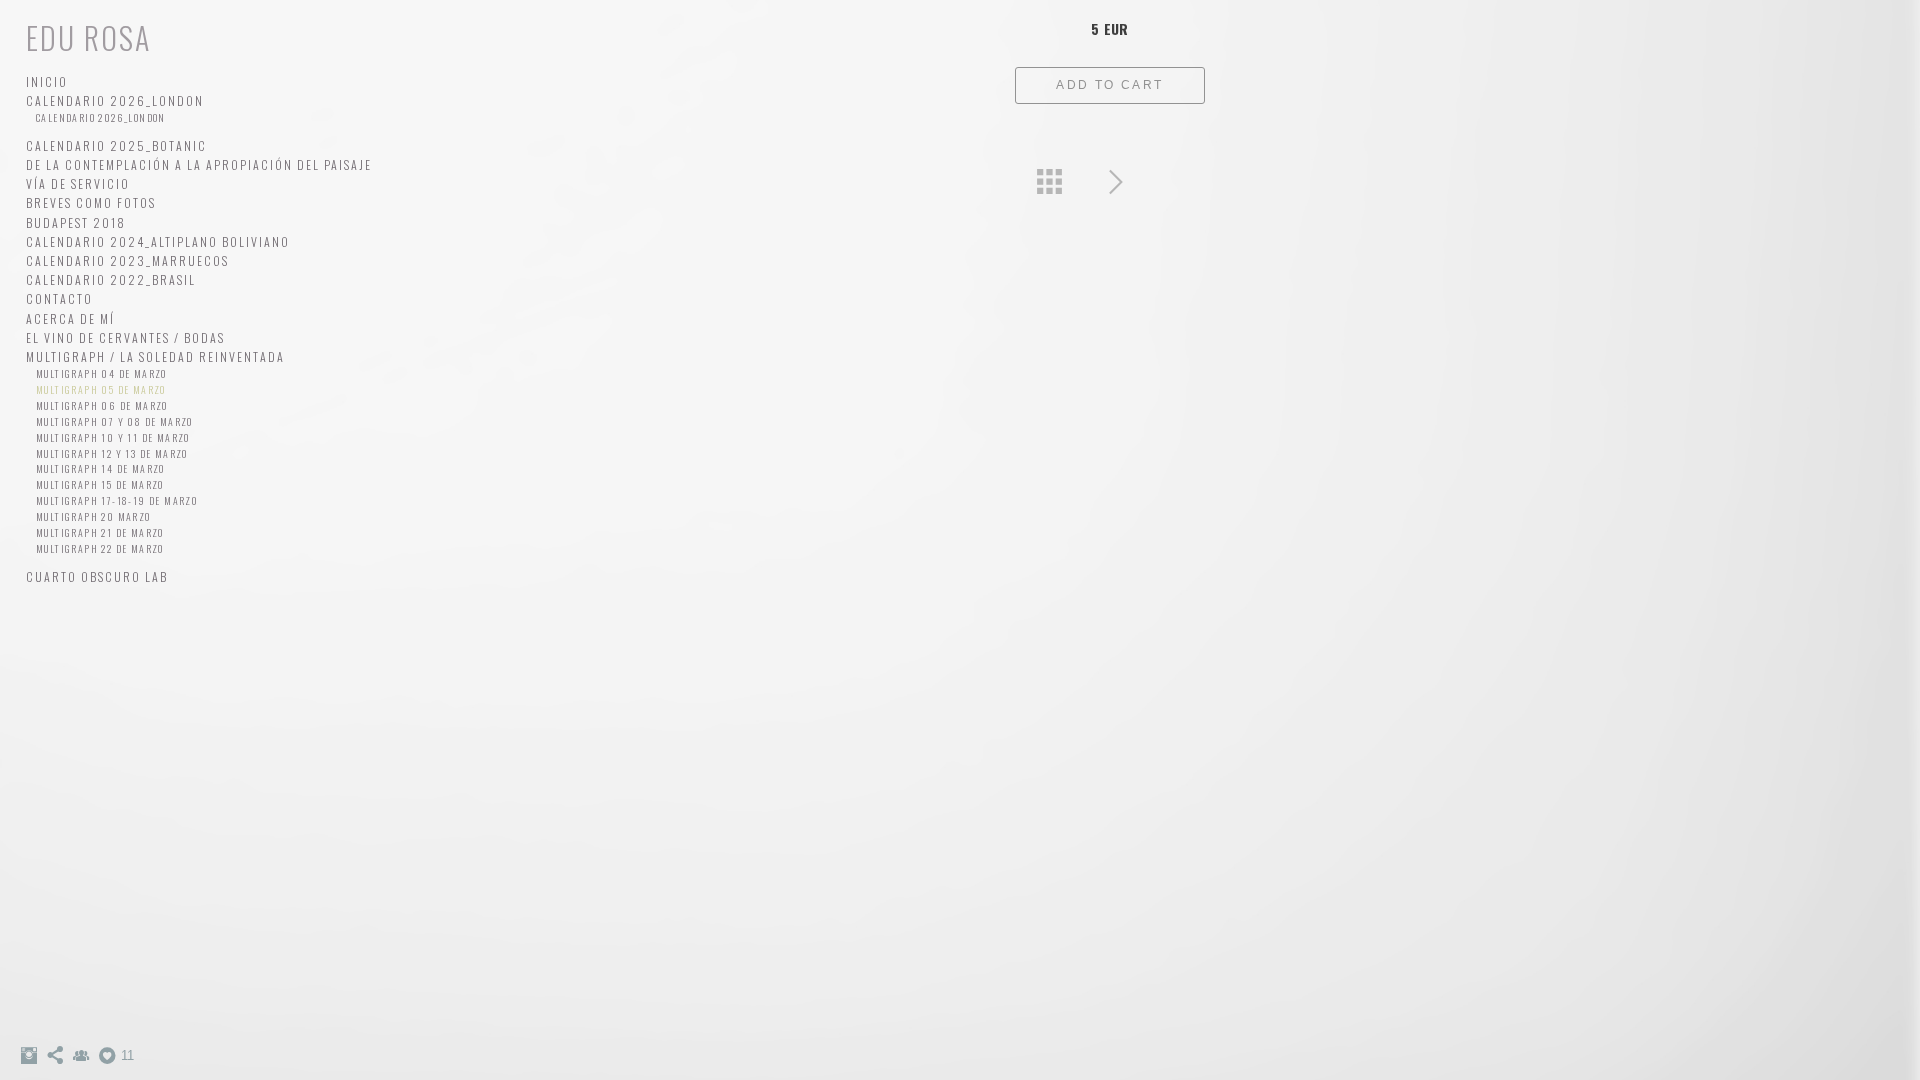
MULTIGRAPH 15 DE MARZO (100, 484)
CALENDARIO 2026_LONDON (115, 100)
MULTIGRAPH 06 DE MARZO (102, 405)
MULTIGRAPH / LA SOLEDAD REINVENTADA (155, 356)
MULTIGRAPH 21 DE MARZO (100, 532)
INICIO (47, 81)
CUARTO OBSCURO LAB (97, 576)
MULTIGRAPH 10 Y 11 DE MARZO (113, 437)
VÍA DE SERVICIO (78, 183)
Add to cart (1109, 85)
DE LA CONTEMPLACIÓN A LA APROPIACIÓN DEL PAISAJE (199, 164)
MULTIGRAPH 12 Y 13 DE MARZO (112, 453)
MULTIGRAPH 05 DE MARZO (101, 389)
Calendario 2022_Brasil (111, 279)
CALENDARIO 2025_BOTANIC (116, 145)
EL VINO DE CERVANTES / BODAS (125, 337)
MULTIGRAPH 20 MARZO (93, 516)
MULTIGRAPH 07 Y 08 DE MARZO (114, 421)
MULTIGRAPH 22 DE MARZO (100, 548)
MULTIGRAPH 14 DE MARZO (100, 468)
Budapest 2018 (76, 222)
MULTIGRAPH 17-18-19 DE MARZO (116, 500)
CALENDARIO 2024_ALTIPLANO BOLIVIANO (158, 241)
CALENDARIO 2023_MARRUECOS (127, 260)
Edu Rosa (88, 37)
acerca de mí (70, 318)
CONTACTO (59, 298)
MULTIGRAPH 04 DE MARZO (101, 373)
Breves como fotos (91, 202)
